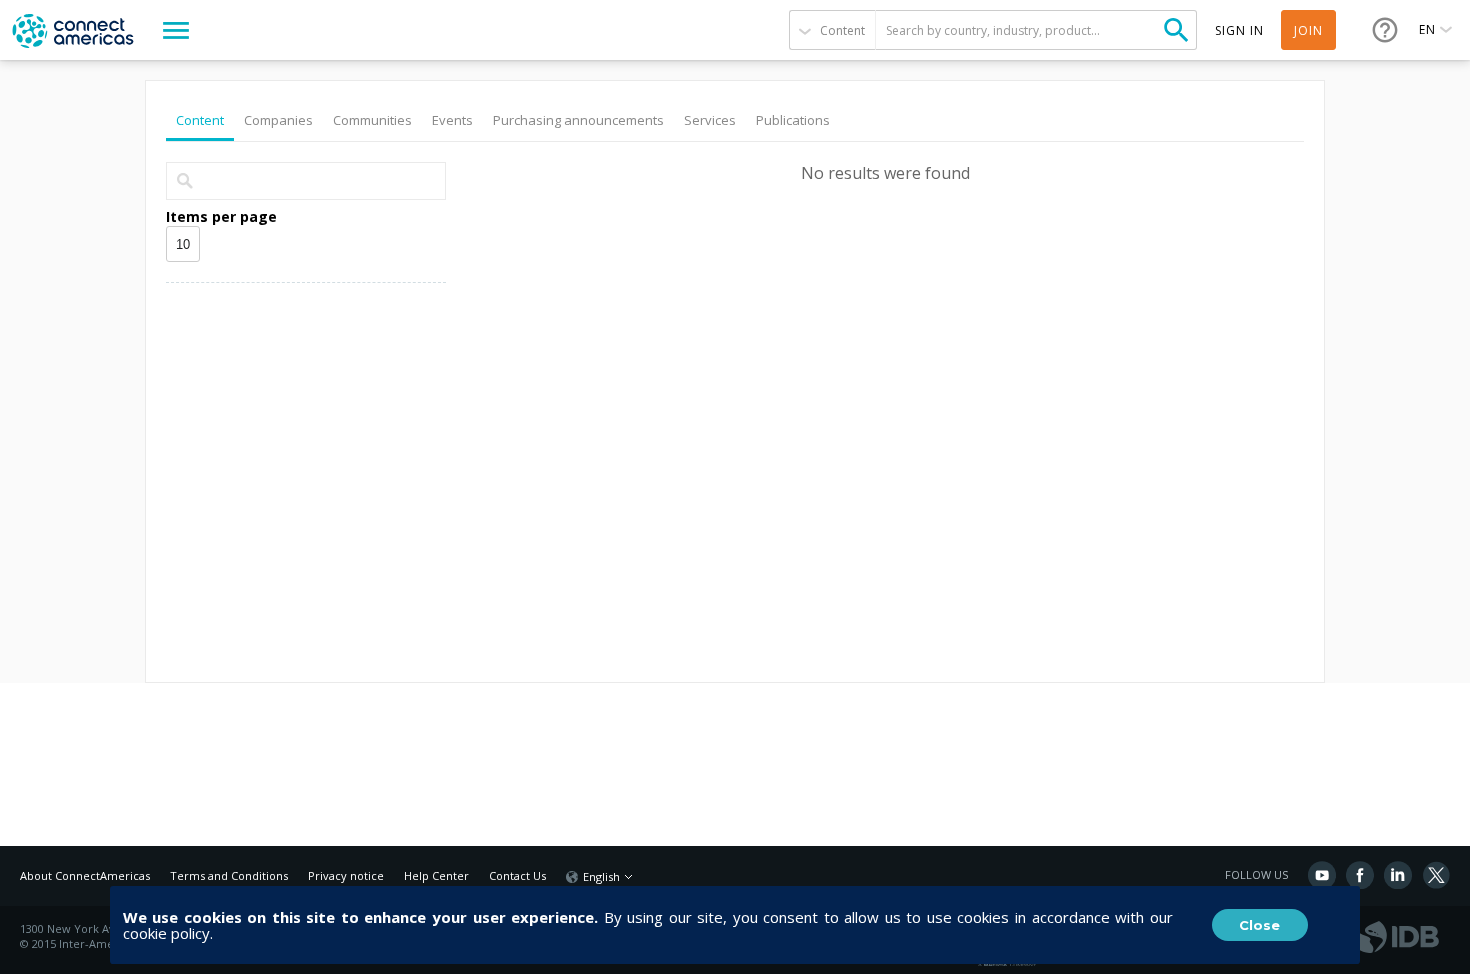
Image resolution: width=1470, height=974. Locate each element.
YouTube (1322, 875)
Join (1308, 30)
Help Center (436, 875)
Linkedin (1398, 875)
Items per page (221, 216)
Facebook (1360, 875)
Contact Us (517, 875)
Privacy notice (346, 875)
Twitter (1436, 875)
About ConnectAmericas (85, 875)
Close (1259, 925)
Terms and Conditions (229, 875)
